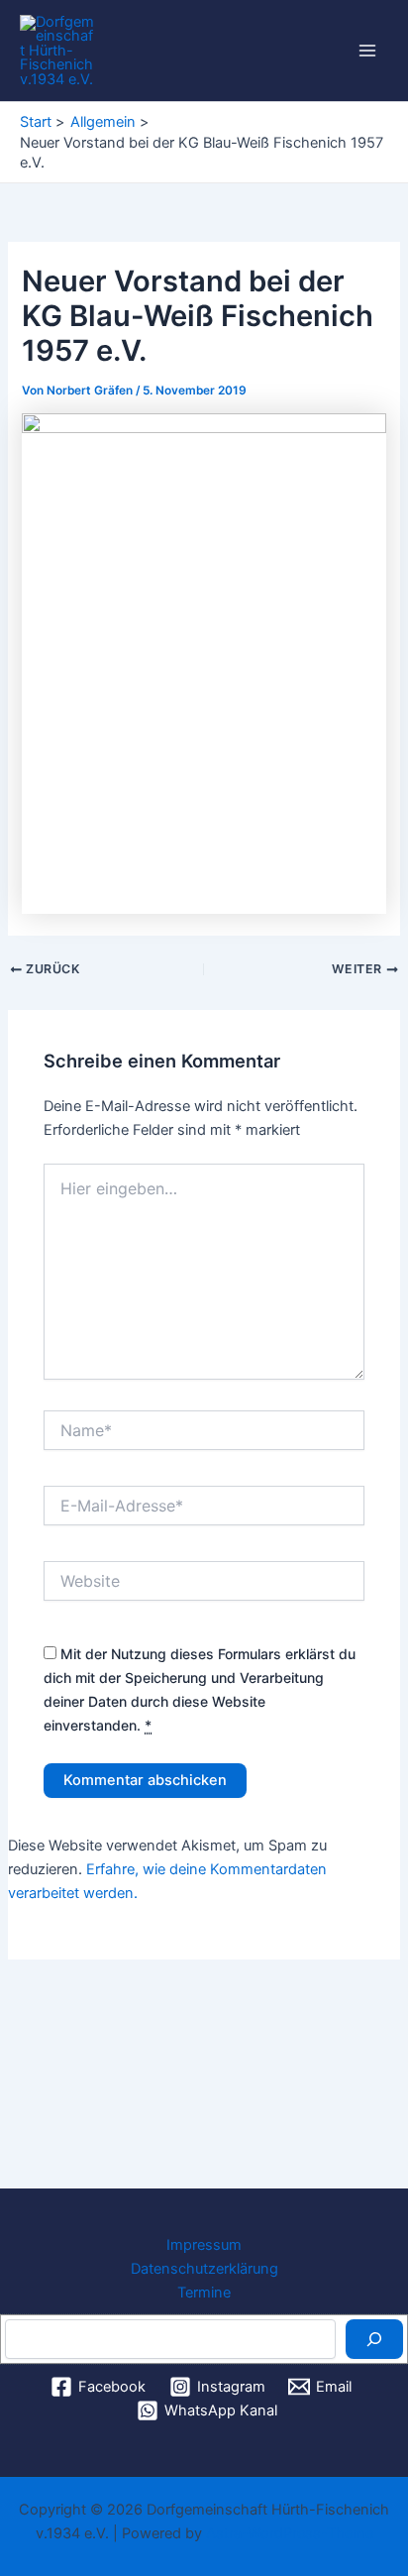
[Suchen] (374, 2339)
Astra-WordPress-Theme (290, 2533)
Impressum (204, 2245)
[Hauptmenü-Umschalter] (367, 51)
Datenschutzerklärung (204, 2269)
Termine (204, 2293)
